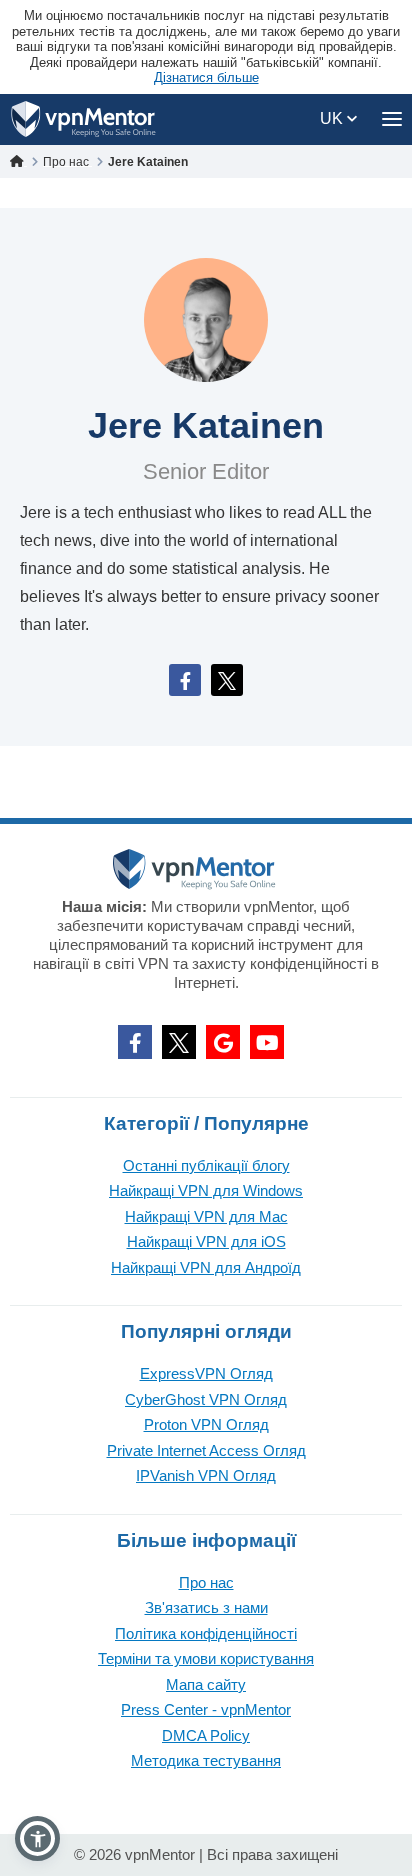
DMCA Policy (206, 1735)
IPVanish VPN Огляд (206, 1475)
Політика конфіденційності (206, 1633)
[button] (37, 1838)
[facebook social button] (135, 1042)
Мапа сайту (206, 1684)
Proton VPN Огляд (206, 1424)
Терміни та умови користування (206, 1658)
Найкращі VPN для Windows (206, 1190)
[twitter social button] (179, 1042)
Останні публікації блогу (206, 1165)
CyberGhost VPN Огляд (206, 1399)
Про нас (206, 1582)
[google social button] (223, 1042)
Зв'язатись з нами (206, 1607)
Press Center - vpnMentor (206, 1709)
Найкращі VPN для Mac (206, 1216)
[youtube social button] (267, 1042)
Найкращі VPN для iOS (206, 1241)
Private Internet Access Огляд (206, 1450)
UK (333, 118)
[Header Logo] (83, 119)
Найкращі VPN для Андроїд (206, 1267)
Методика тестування (206, 1760)
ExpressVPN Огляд (206, 1373)
